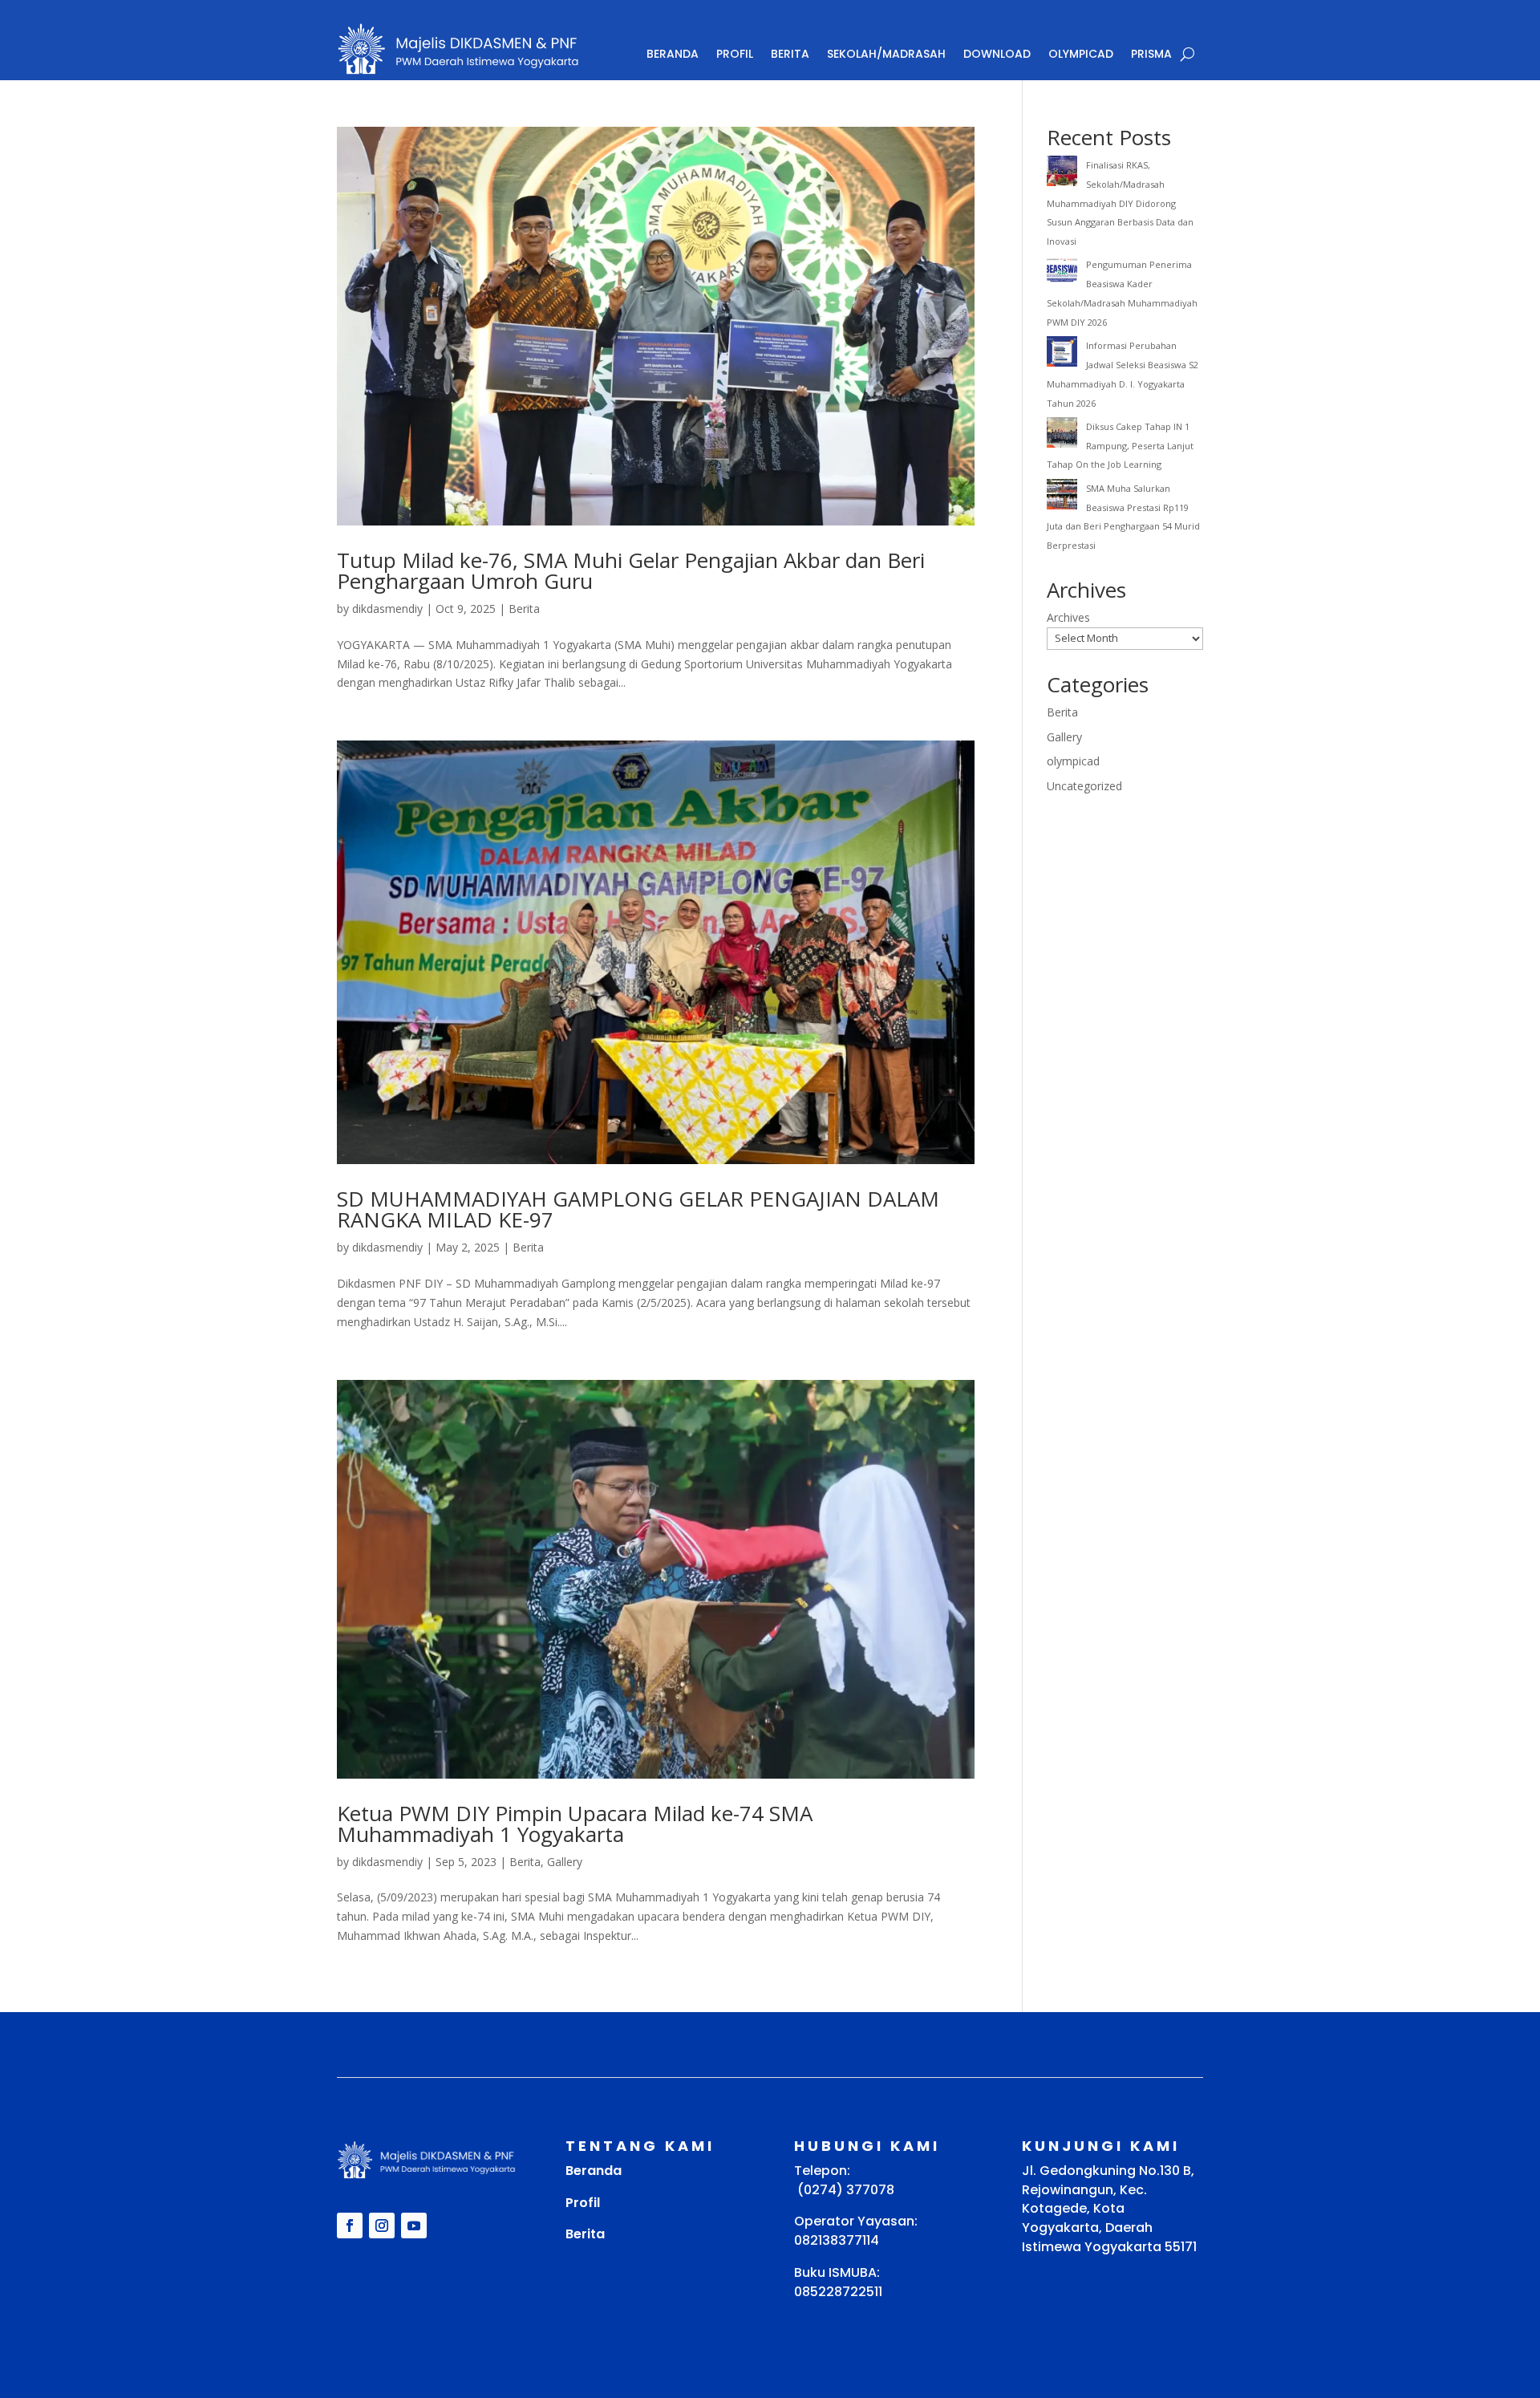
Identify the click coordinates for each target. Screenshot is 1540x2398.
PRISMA (1151, 54)
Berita (790, 54)
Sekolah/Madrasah (886, 54)
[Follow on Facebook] (350, 2226)
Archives (1068, 617)
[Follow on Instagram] (382, 2226)
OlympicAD (1081, 54)
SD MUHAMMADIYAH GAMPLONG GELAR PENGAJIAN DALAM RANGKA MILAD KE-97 (638, 1209)
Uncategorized (1084, 786)
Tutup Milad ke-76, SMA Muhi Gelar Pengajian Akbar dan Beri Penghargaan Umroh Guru (631, 570)
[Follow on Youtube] (414, 2226)
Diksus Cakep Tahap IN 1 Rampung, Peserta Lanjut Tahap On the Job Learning (1120, 446)
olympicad (1073, 761)
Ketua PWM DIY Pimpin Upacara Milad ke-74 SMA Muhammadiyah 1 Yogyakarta (575, 1824)
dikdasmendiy (387, 609)
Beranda (673, 54)
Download (997, 54)
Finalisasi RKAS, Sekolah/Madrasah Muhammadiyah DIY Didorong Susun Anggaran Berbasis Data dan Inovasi (1120, 203)
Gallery (565, 1862)
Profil (735, 54)
